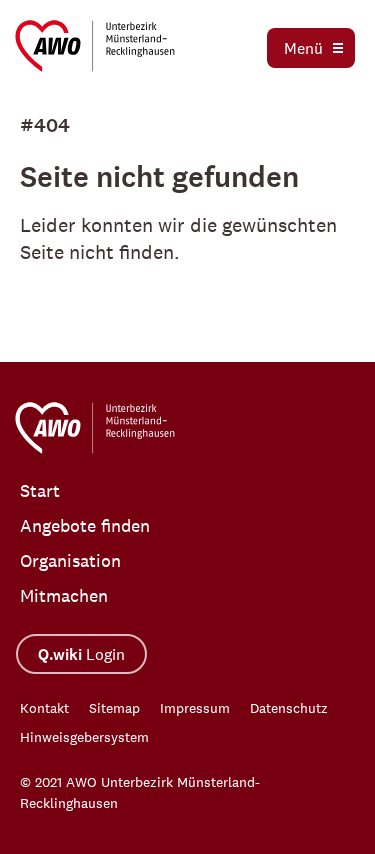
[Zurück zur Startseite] (95, 46)
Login (81, 654)
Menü (303, 48)
